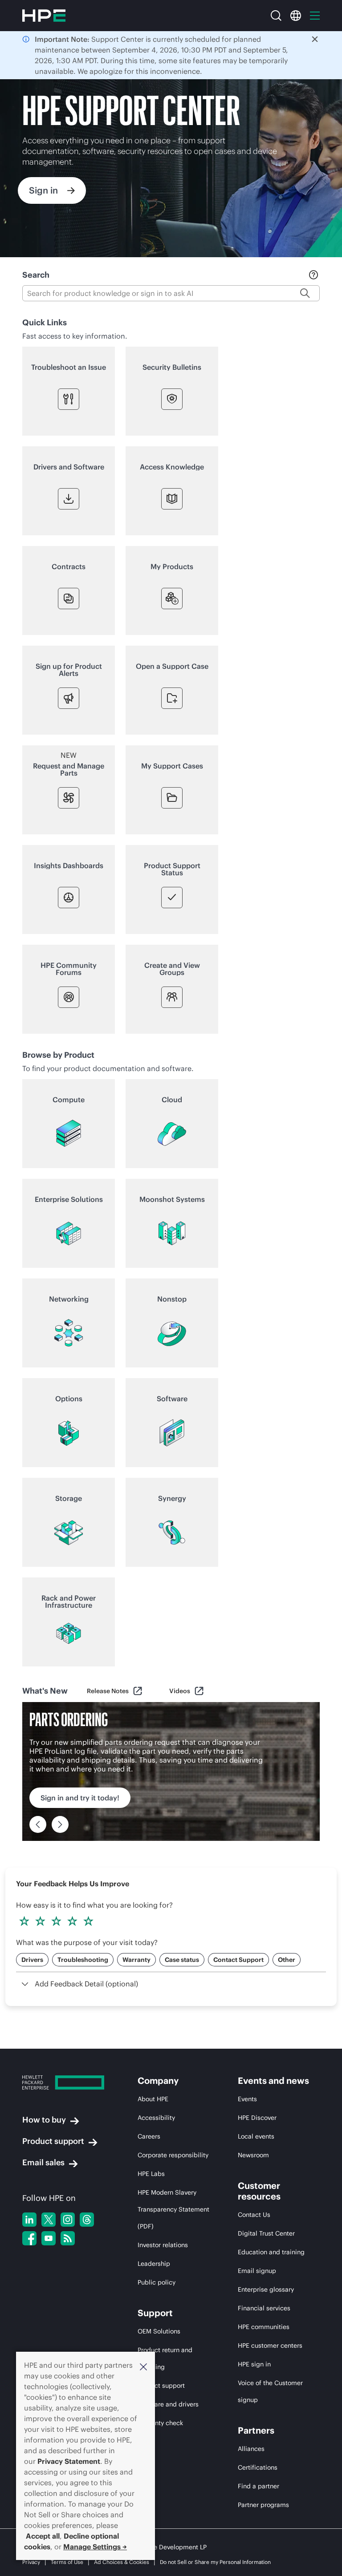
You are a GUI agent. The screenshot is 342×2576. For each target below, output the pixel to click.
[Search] (276, 16)
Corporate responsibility (173, 2155)
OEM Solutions (159, 2331)
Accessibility (156, 2118)
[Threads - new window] (87, 2220)
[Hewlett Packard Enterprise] (44, 16)
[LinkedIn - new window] (29, 2220)
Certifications (258, 2467)
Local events (256, 2136)
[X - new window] (49, 2220)
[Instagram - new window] (68, 2220)
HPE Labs (151, 2174)
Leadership (154, 2264)
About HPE (153, 2099)
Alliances (251, 2449)
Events (247, 2099)
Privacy (31, 2562)
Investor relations (163, 2245)
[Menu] (315, 16)
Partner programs (263, 2505)
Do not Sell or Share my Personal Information (215, 2562)
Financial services (264, 2308)
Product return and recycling (165, 2358)
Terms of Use (67, 2562)
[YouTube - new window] (49, 2238)
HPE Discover (257, 2118)
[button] (143, 2366)
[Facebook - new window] (29, 2238)
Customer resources (259, 2191)
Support (155, 2313)
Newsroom (253, 2155)
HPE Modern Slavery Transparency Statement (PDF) (173, 2209)
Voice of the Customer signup (270, 2391)
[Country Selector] (296, 16)
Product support (53, 2141)
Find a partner (259, 2486)
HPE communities (264, 2327)
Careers (149, 2136)
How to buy (44, 2120)
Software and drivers (168, 2404)
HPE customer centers (270, 2345)
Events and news (273, 2081)
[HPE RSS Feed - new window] (68, 2238)
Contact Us (254, 2215)
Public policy (157, 2282)
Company (158, 2081)
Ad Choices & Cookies (122, 2562)
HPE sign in (254, 2364)
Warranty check (160, 2423)
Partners (256, 2430)
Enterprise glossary (266, 2289)
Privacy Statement (69, 2461)
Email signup (257, 2271)
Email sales (43, 2162)
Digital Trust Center (266, 2233)
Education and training (271, 2252)
